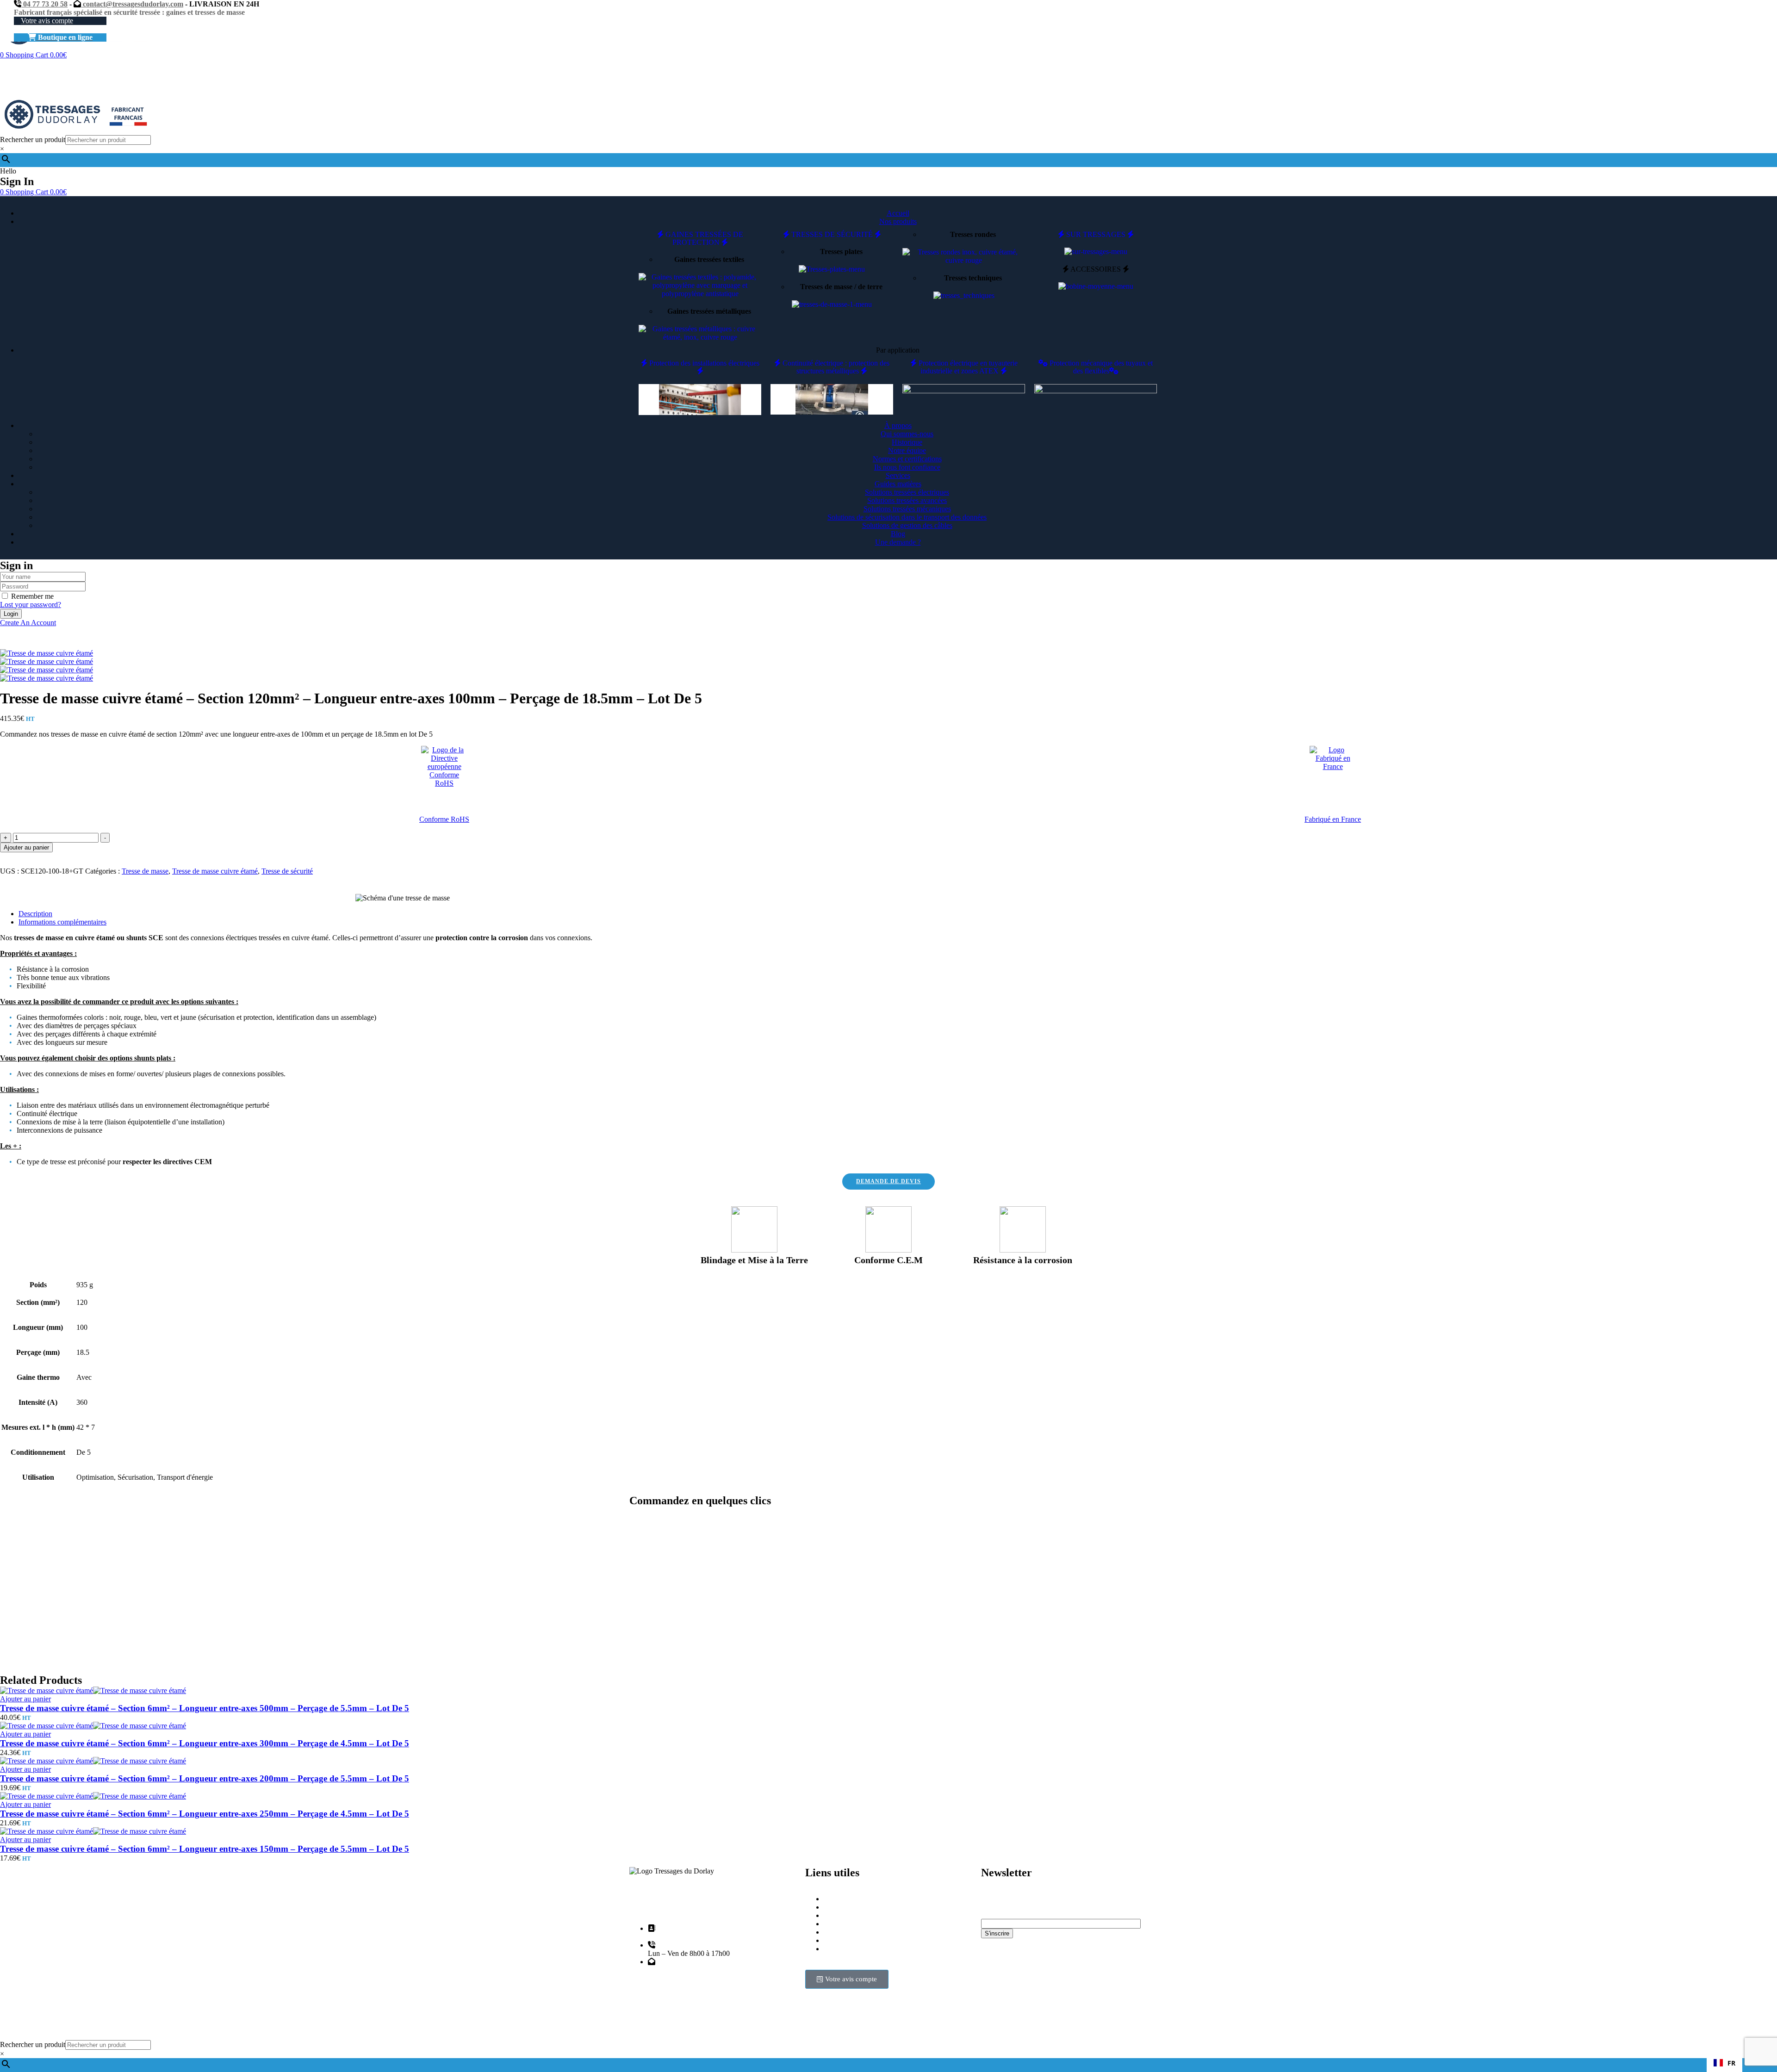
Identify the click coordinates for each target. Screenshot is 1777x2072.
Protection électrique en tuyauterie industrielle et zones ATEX (967, 367)
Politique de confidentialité (863, 1932)
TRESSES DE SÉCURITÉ (832, 234)
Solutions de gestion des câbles (907, 525)
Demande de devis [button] (888, 1181)
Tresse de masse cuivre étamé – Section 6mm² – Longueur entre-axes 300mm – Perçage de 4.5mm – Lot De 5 (205, 1743)
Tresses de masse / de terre (841, 287)
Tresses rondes (973, 234)
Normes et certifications (907, 459)
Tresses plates (841, 251)
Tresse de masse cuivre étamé (215, 871)
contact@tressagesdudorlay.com (132, 4)
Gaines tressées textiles (709, 259)
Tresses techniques (973, 278)
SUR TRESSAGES (1096, 234)
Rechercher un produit (33, 140)
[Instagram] (993, 1990)
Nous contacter (846, 1940)
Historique (907, 442)
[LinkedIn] (1018, 1990)
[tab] (898, 914)
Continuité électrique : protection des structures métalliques (835, 367)
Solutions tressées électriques (907, 492)
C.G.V (834, 1949)
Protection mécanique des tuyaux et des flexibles (1100, 367)
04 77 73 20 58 (44, 4)
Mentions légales (848, 1907)
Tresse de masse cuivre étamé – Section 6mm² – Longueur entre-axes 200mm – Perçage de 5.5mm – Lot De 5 (205, 1778)
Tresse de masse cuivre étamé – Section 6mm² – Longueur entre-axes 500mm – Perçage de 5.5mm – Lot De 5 (205, 1708)
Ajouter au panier (26, 847)
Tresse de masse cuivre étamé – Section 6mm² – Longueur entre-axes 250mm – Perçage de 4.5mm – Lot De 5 (205, 1814)
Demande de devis (851, 1915)
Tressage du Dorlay (684, 2024)
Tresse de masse (145, 871)
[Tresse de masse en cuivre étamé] (47, 661)
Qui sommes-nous (907, 434)
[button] (1724, 2063)
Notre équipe (907, 450)
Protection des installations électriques (703, 363)
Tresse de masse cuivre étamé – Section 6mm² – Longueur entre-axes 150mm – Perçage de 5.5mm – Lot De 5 (205, 1849)
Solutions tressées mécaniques (907, 509)
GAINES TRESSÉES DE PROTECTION (703, 238)
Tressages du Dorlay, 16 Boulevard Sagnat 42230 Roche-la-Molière (714, 1932)
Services (836, 1924)
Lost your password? (31, 605)
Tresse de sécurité (287, 871)
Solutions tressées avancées (907, 500)
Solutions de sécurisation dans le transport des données (907, 517)
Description (35, 914)
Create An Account (28, 623)
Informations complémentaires (62, 922)
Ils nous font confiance (907, 467)
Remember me (32, 596)
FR (1731, 2063)
